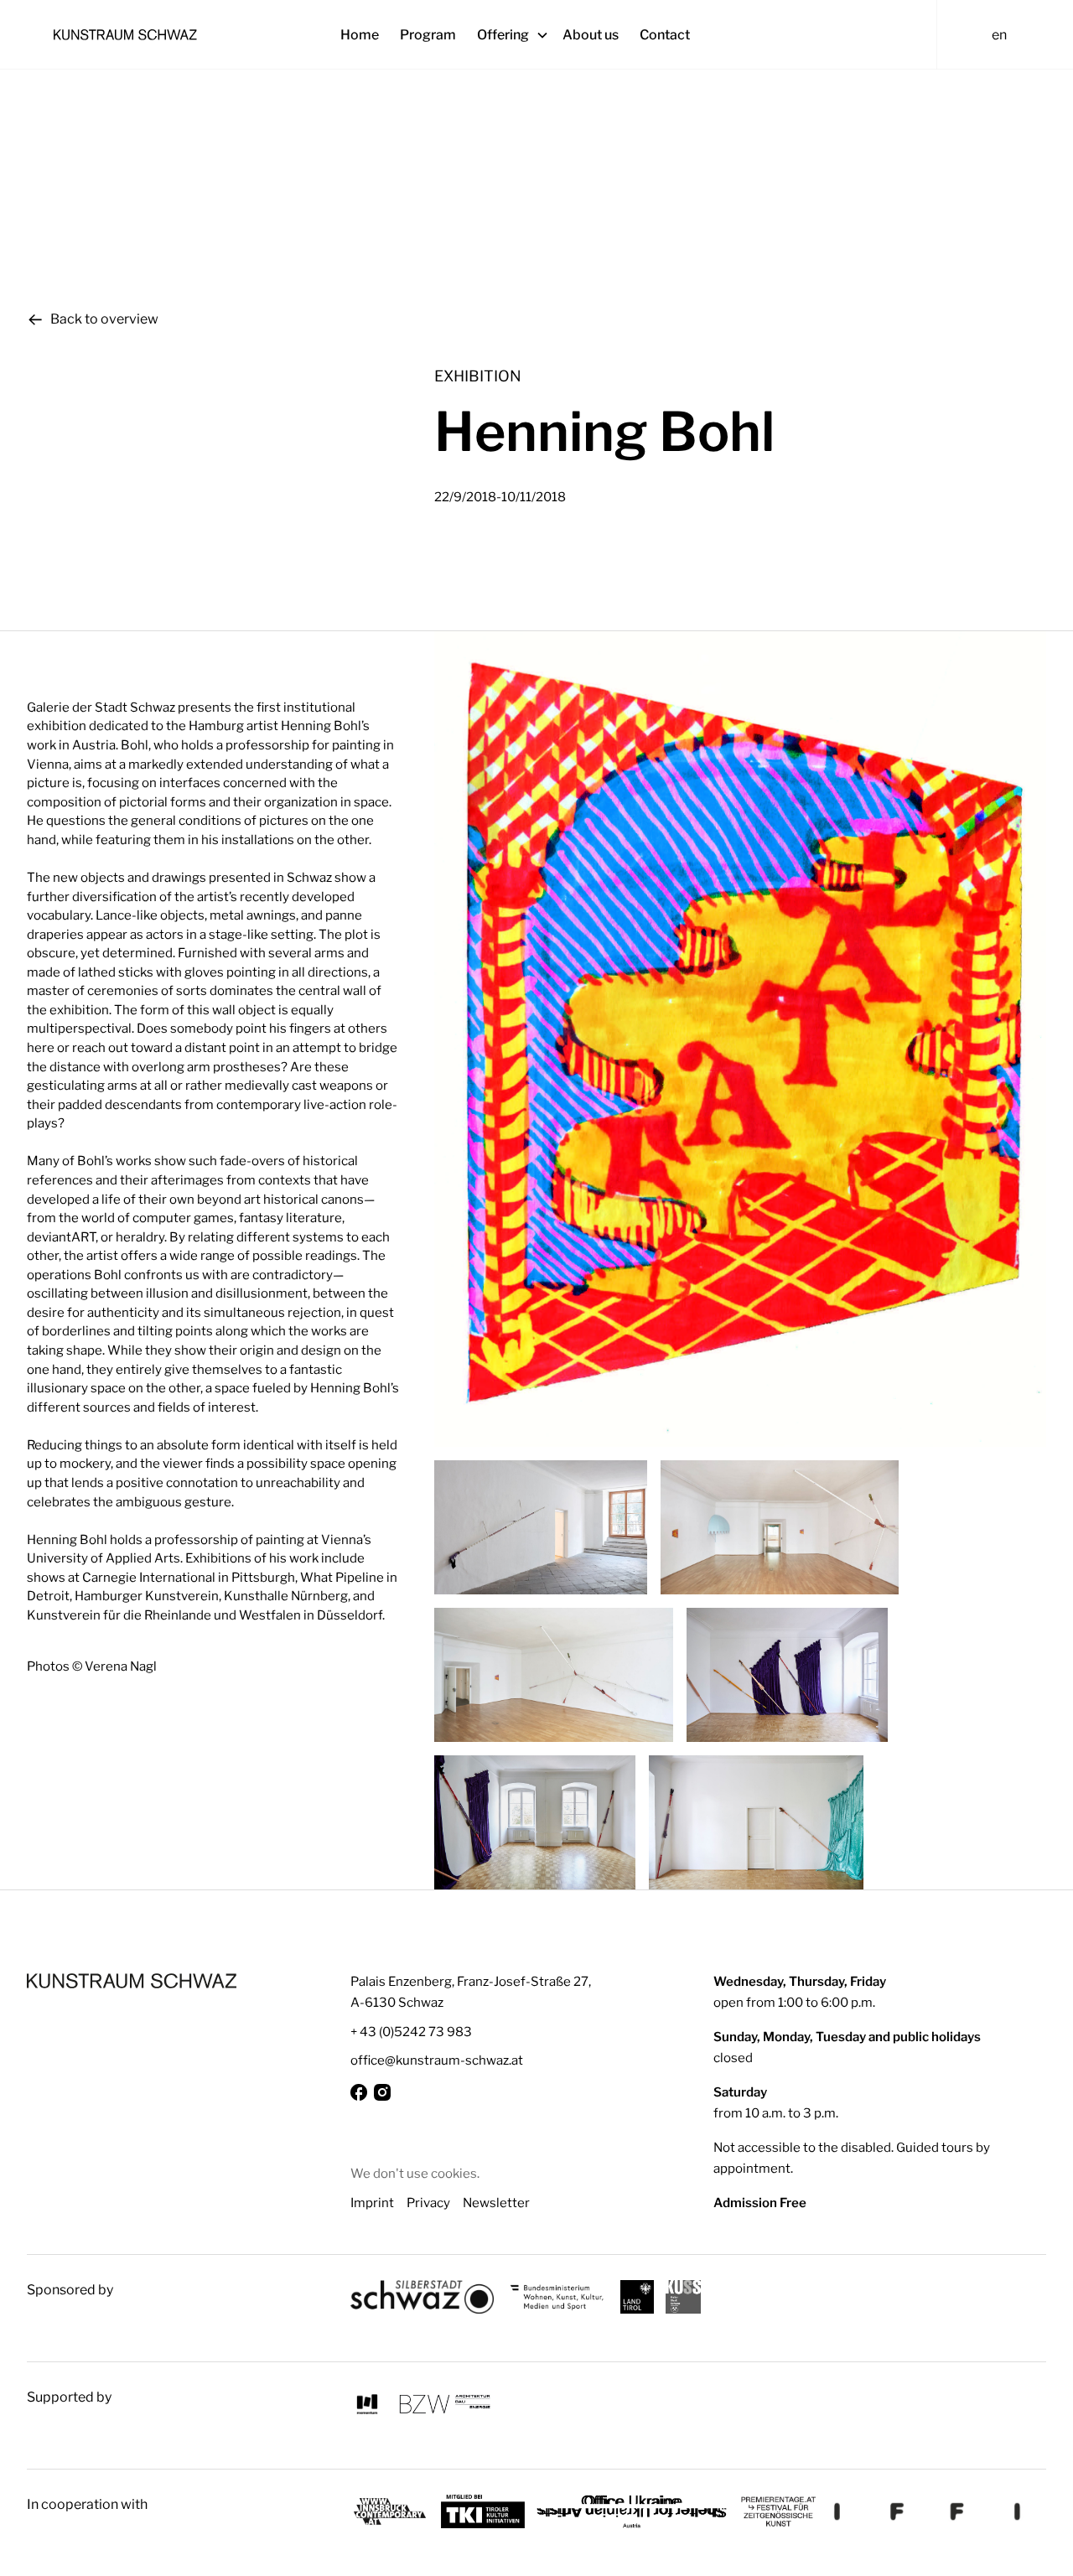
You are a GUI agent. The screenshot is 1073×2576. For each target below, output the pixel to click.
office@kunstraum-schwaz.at (437, 2060)
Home (360, 35)
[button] (520, 35)
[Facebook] (359, 2092)
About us (591, 35)
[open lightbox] (740, 1039)
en (999, 35)
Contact (665, 35)
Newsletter (496, 2203)
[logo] (132, 1981)
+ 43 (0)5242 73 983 (411, 2032)
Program (428, 35)
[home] (184, 34)
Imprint (372, 2203)
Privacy (428, 2203)
